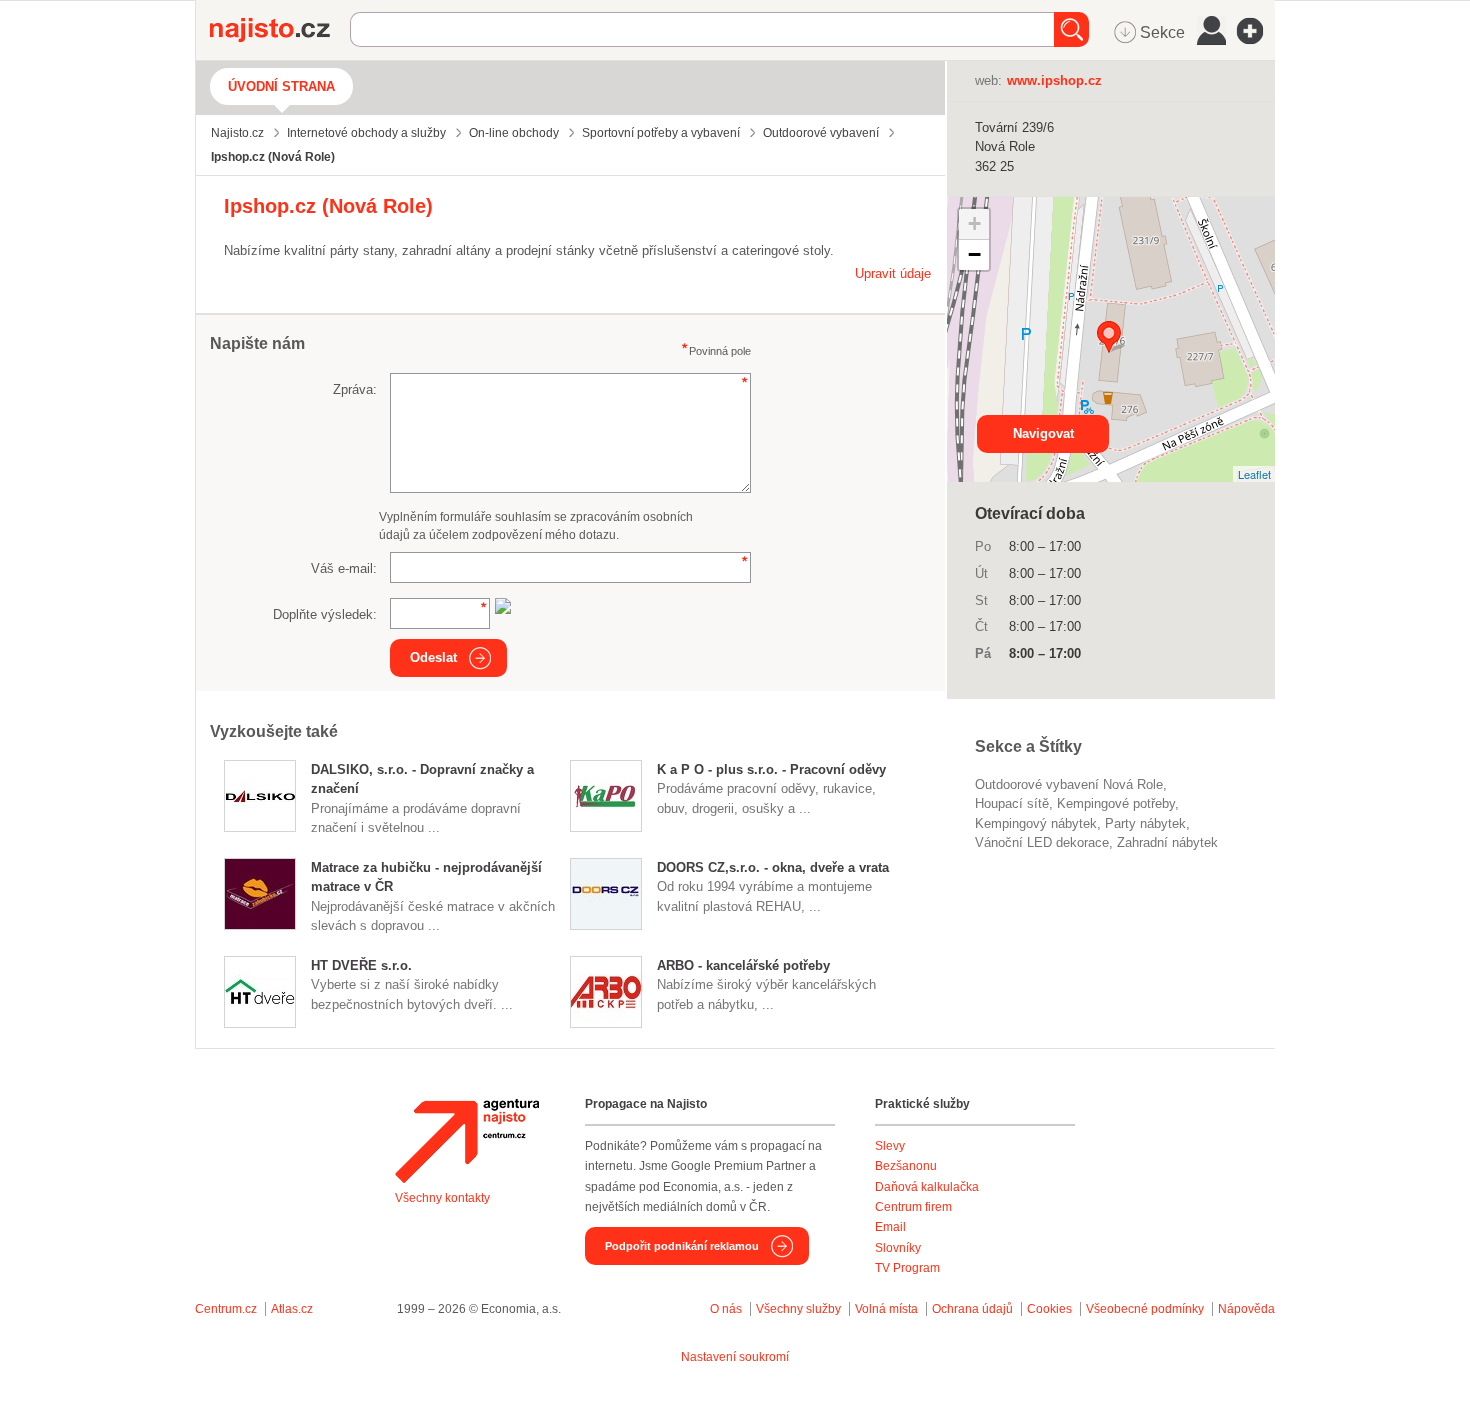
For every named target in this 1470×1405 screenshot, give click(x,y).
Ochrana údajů (972, 1309)
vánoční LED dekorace (1042, 842)
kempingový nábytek (1036, 823)
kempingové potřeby (1116, 803)
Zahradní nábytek (1167, 842)
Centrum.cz (226, 1309)
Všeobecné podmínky (1145, 1309)
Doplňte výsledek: (325, 614)
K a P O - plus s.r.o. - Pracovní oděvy (771, 769)
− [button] (974, 254)
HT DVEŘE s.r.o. (361, 965)
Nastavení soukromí (735, 1357)
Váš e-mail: (344, 568)
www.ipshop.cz (1054, 80)
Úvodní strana (281, 86)
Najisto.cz (280, 30)
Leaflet (1254, 474)
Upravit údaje (893, 273)
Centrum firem (913, 1207)
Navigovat (1043, 433)
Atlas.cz (292, 1309)
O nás (726, 1309)
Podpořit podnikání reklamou (682, 1246)
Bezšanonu (906, 1166)
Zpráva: (355, 389)
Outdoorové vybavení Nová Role (1069, 784)
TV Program (907, 1268)
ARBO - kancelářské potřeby (743, 965)
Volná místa (886, 1309)
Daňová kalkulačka (927, 1187)
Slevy (890, 1146)
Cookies (1049, 1309)
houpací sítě (1012, 803)
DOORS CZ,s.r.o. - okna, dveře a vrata (773, 867)
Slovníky (898, 1248)
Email (890, 1227)
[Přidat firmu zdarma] (1256, 31)
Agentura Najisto (467, 1141)
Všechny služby (800, 1309)
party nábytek (1145, 823)
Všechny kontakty (442, 1198)
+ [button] (974, 223)
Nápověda (1246, 1309)
